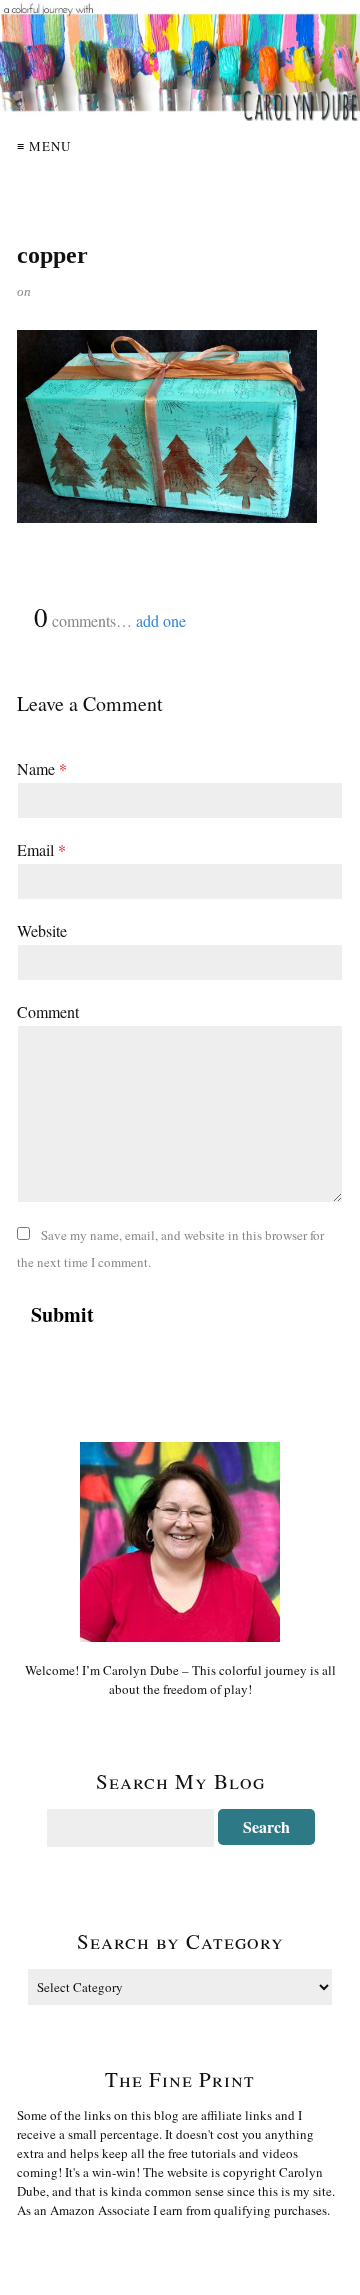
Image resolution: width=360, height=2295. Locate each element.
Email (41, 849)
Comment (48, 1011)
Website (42, 930)
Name (42, 768)
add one (161, 620)
